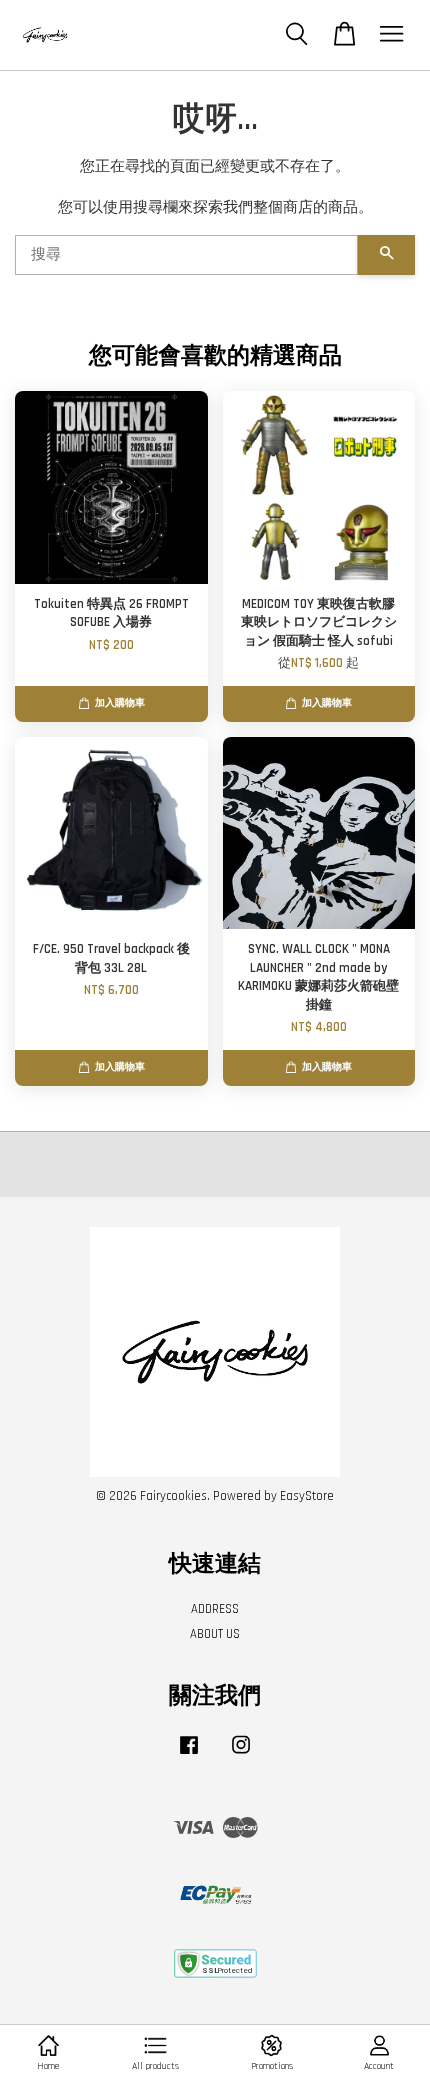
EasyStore (307, 1496)
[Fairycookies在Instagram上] (241, 1755)
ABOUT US (215, 1634)
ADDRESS (215, 1609)
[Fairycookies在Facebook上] (189, 1755)
